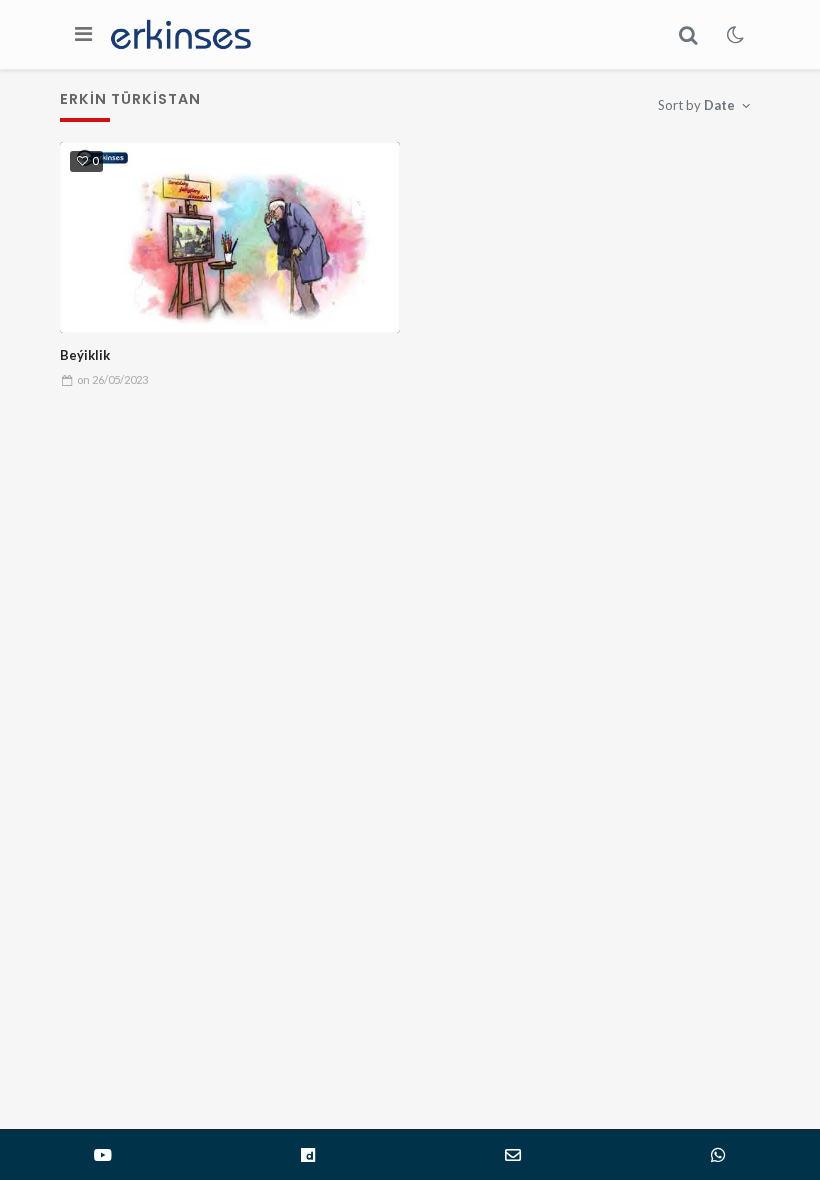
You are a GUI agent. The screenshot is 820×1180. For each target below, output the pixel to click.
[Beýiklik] (230, 238)
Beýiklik (85, 355)
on (112, 379)
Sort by (696, 105)
